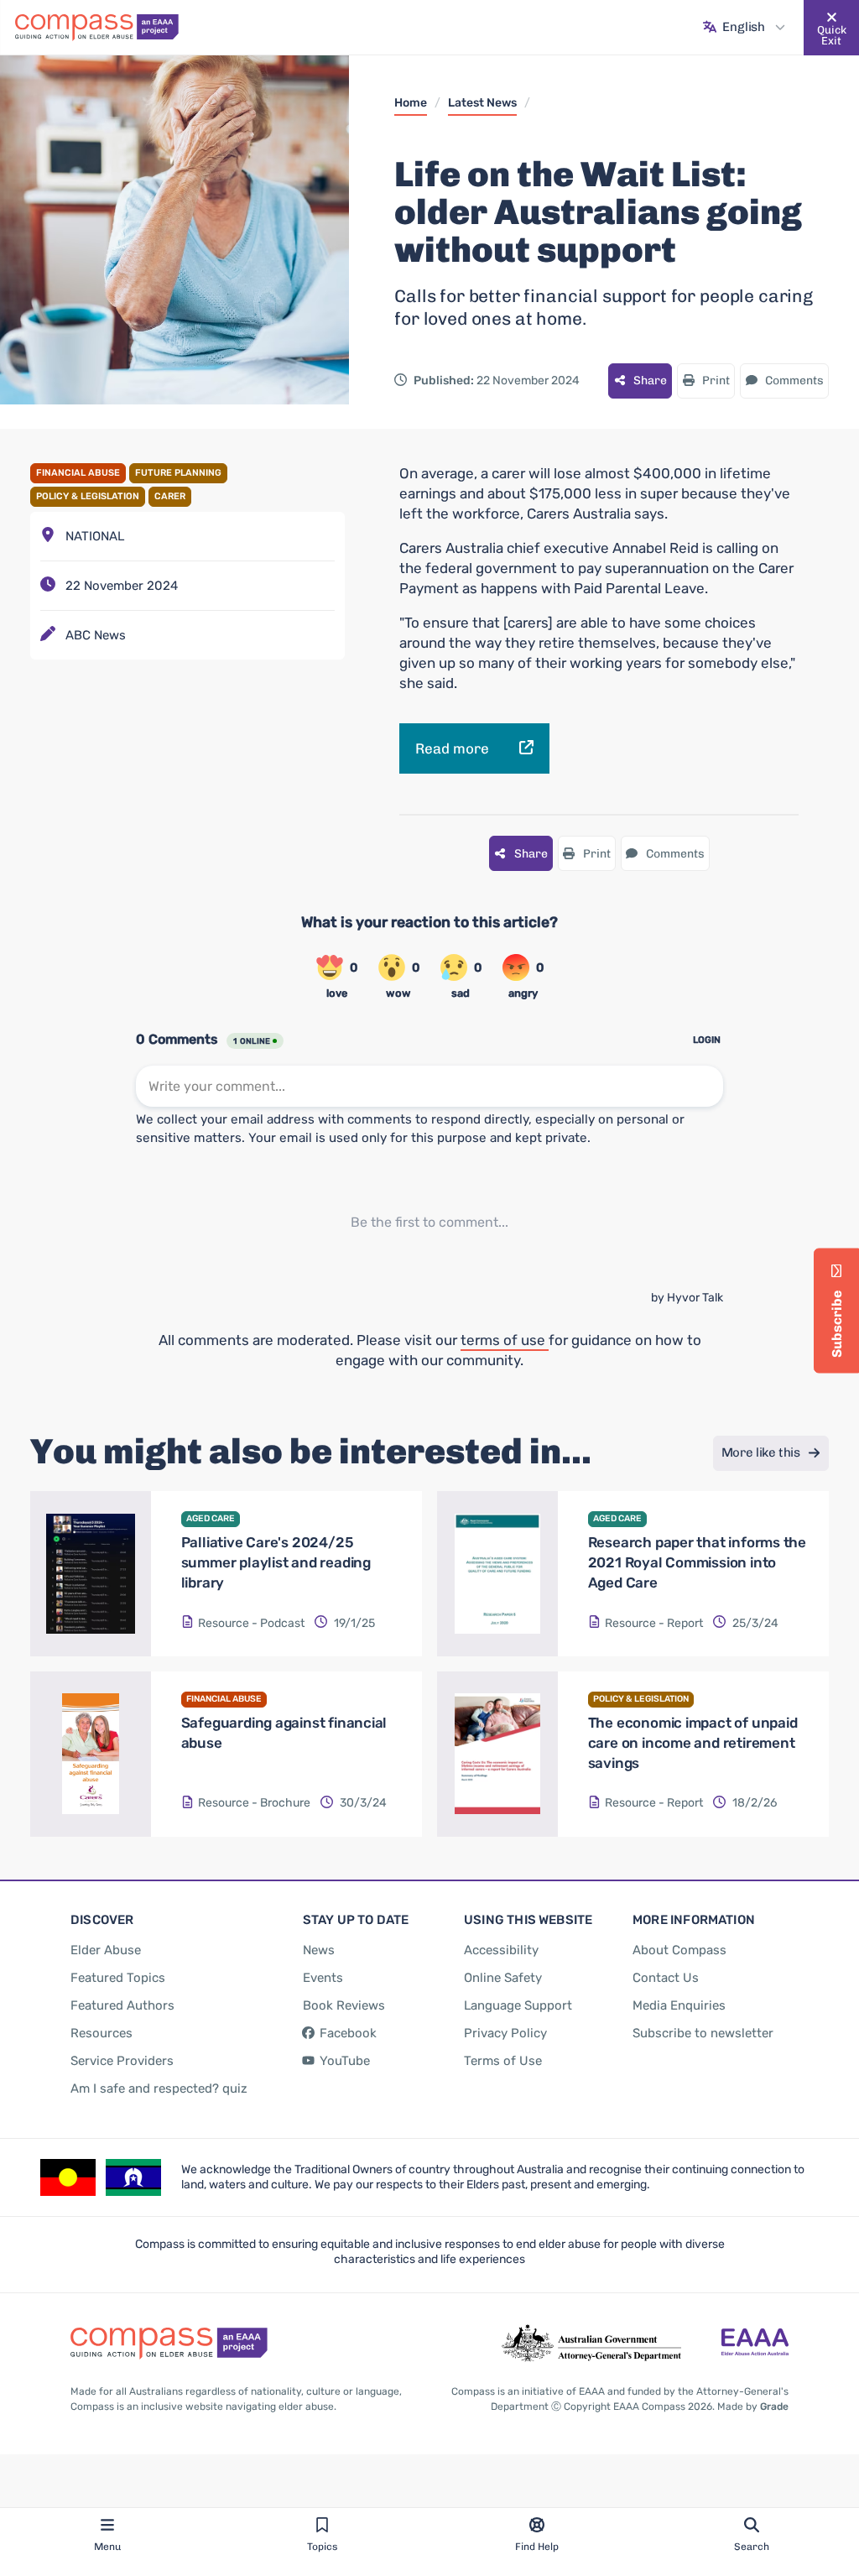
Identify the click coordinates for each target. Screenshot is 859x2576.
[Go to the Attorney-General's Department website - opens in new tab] (591, 2344)
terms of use (505, 1340)
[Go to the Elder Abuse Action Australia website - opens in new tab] (755, 2344)
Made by (753, 2407)
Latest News (482, 103)
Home (411, 103)
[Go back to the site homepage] (97, 28)
